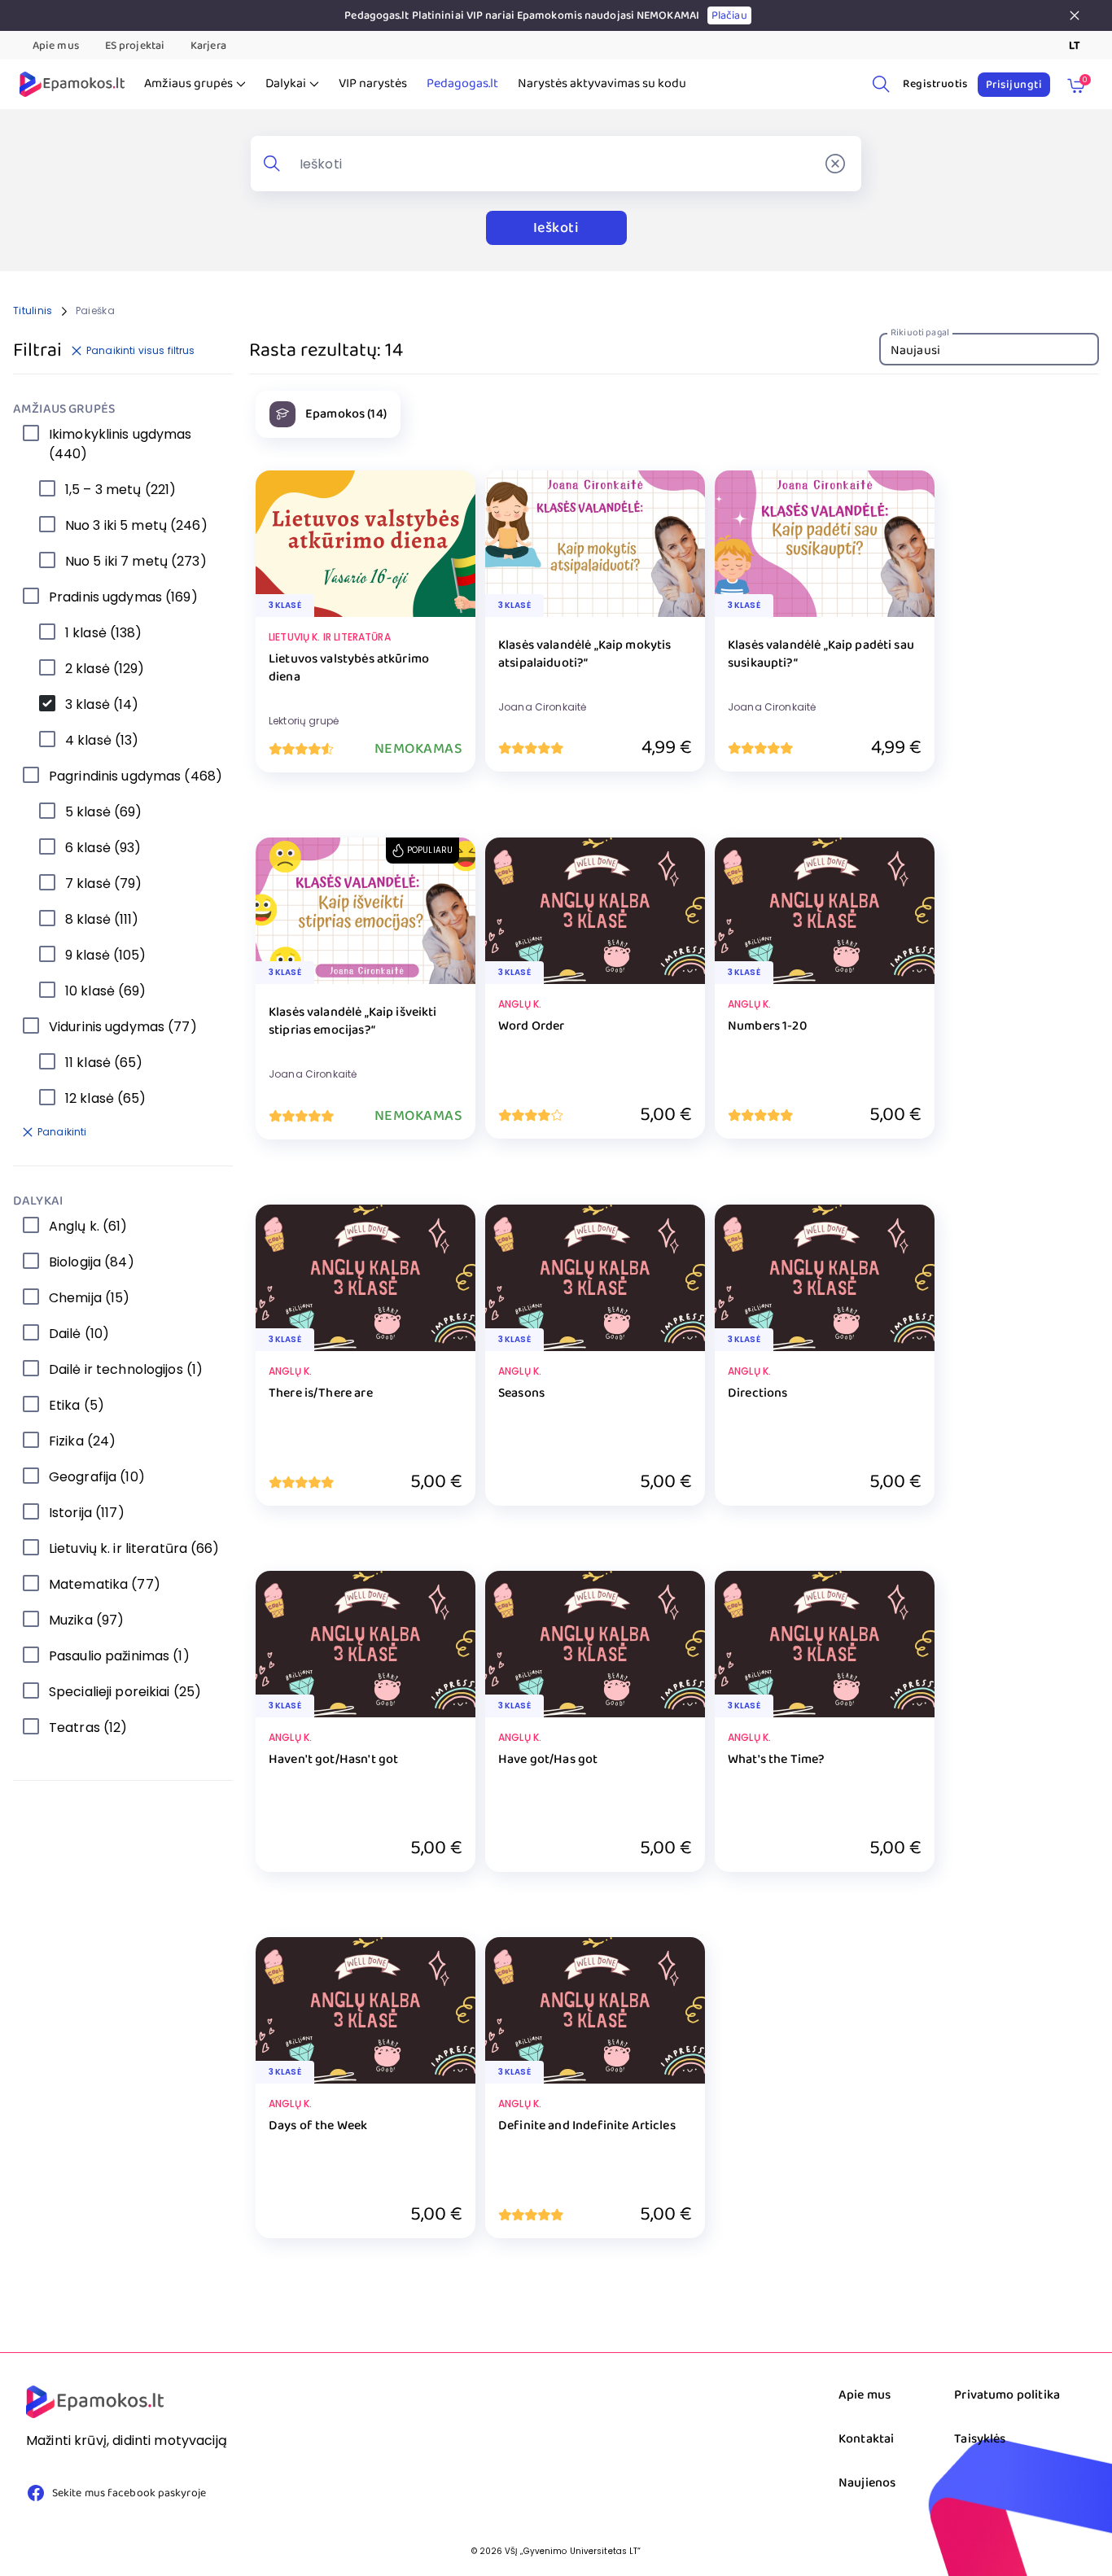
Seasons (521, 1394)
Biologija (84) (92, 1262)
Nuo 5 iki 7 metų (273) (136, 561)
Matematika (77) (105, 1584)
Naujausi (915, 350)
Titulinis (33, 311)
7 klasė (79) (103, 883)
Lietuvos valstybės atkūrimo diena (349, 669)
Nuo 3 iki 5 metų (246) (136, 525)
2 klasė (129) (105, 669)
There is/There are (321, 1394)
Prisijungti (1014, 85)
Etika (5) (77, 1405)
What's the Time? (776, 1760)
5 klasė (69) (103, 812)
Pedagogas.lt (462, 84)
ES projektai (135, 46)
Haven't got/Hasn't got (333, 1760)
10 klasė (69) (106, 991)
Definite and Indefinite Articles (587, 2126)
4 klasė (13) (102, 740)
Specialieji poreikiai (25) (125, 1692)
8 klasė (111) (102, 919)
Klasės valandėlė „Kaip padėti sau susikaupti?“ (821, 655)
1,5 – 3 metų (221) (120, 490)
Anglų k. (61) (88, 1226)
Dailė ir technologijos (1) (126, 1369)
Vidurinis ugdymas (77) (123, 1027)
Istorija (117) (87, 1513)
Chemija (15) (89, 1298)
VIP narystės (373, 84)
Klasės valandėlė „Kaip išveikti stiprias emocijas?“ (353, 1022)
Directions (758, 1394)
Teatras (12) (88, 1728)
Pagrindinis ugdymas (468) (136, 776)
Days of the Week (318, 2126)
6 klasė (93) (103, 848)
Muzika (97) (86, 1620)
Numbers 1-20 (767, 1027)
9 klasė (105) (106, 955)
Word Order (532, 1027)
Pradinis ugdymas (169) (123, 597)
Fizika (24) (82, 1441)
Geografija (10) (97, 1477)
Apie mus (56, 46)
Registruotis (935, 84)
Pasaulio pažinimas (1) (119, 1656)
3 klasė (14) (102, 704)
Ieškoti (556, 228)
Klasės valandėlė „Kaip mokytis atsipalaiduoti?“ (585, 655)
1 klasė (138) (104, 633)
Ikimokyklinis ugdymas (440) (120, 444)
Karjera (208, 46)
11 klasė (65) (104, 1063)
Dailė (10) (79, 1334)
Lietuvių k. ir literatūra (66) (134, 1548)
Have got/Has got (548, 1760)
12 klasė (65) (106, 1098)
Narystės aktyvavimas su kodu (602, 84)
